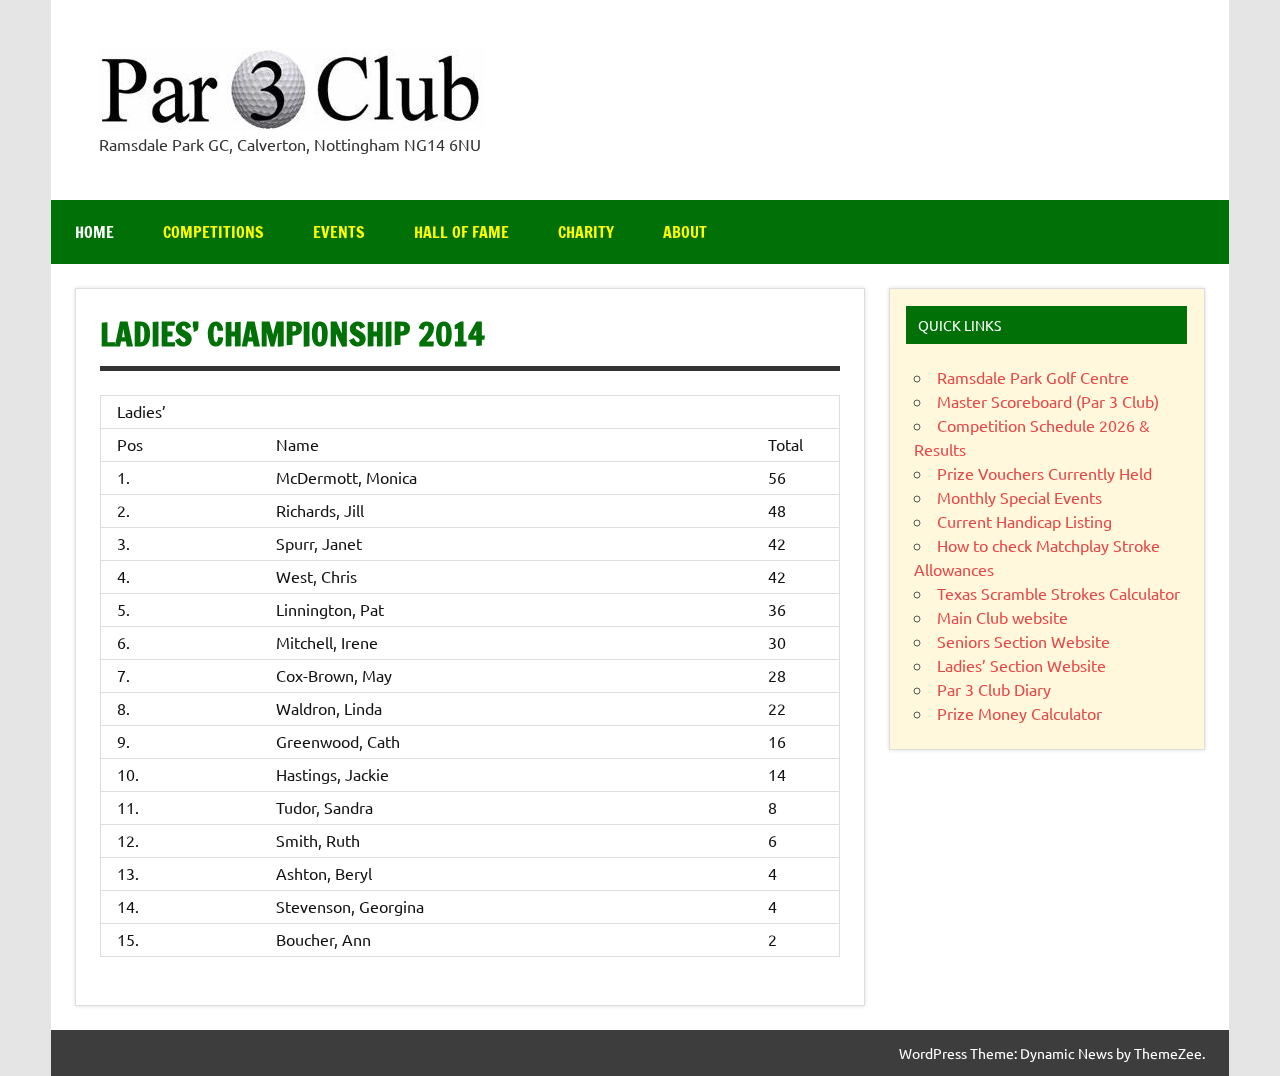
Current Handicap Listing (1024, 521)
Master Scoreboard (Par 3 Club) (1048, 401)
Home (94, 232)
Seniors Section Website (1023, 641)
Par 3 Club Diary (994, 689)
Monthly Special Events (1019, 497)
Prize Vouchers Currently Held (1044, 473)
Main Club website (1002, 617)
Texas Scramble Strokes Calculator (1058, 593)
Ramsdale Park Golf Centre (1033, 377)
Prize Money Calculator (1019, 713)
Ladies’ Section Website (1021, 665)
